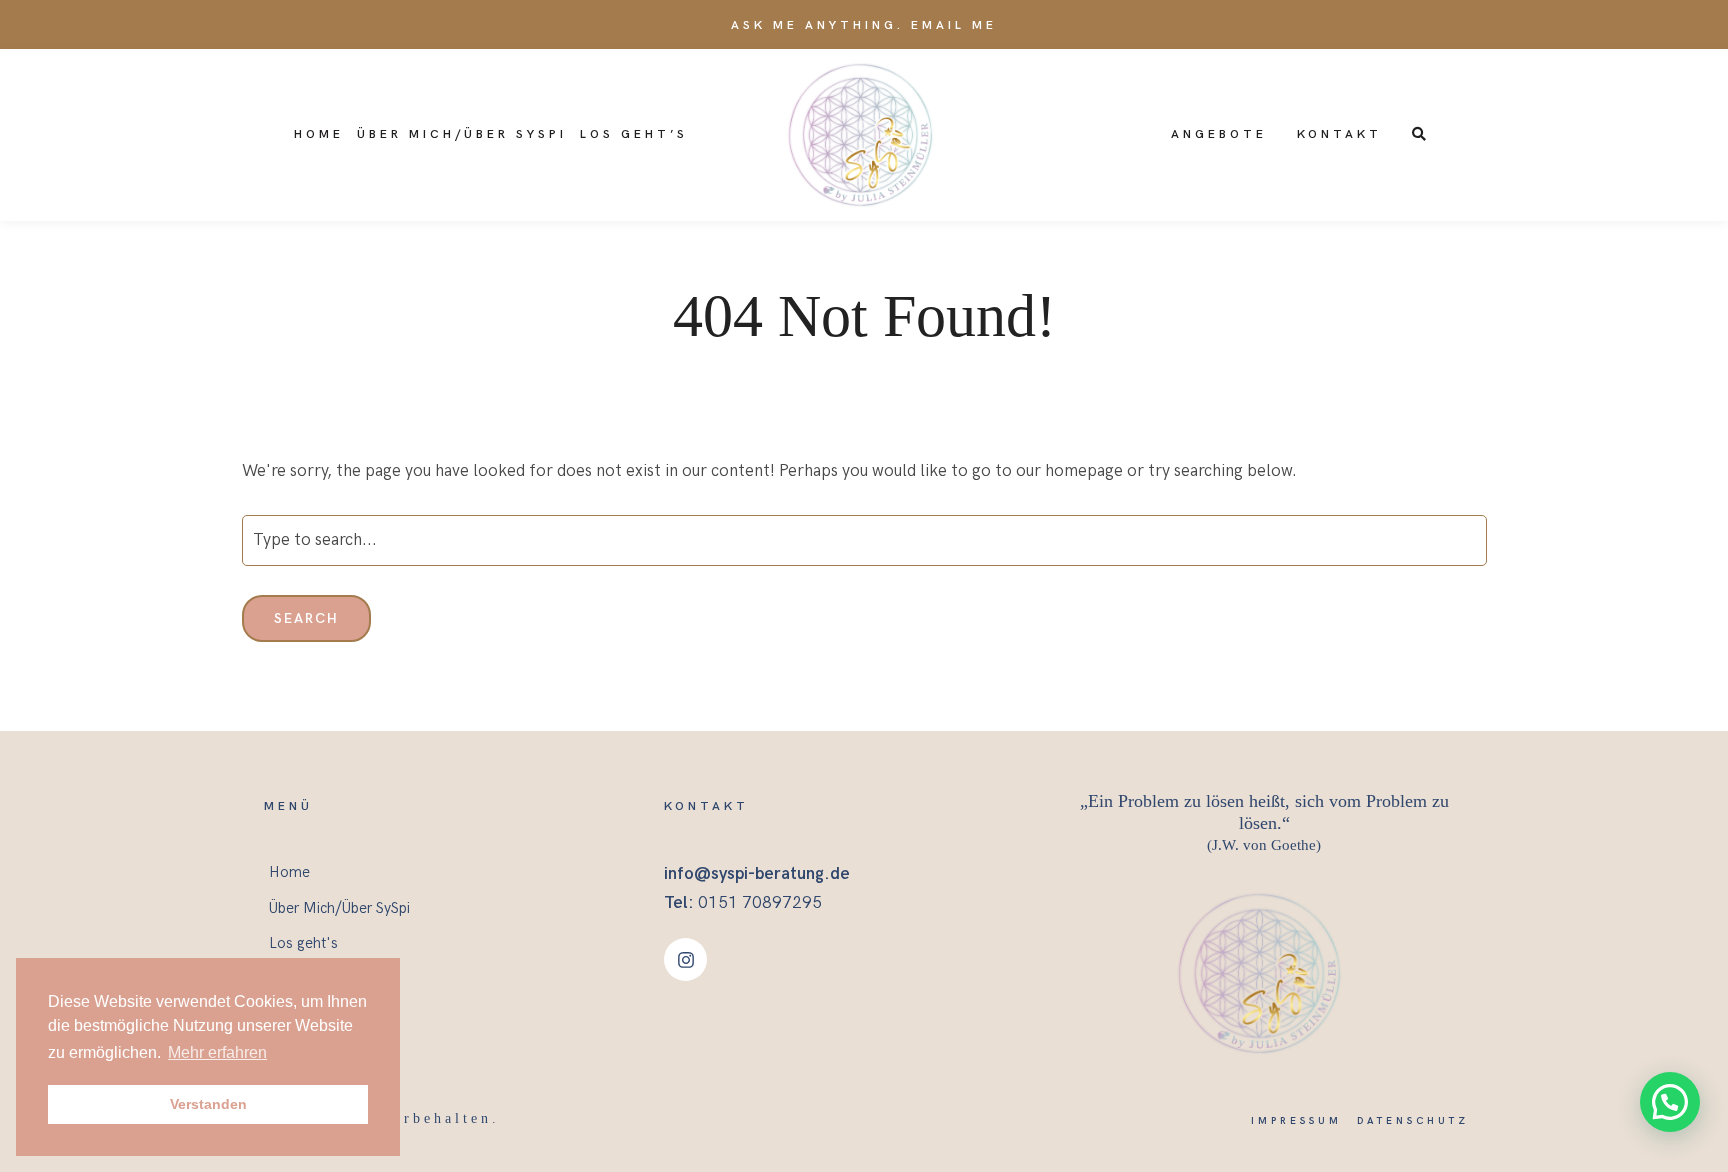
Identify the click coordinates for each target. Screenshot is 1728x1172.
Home (319, 134)
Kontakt (1339, 134)
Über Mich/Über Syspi (462, 134)
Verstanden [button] (208, 1104)
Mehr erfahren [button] (217, 1052)
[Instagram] (685, 959)
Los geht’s (634, 134)
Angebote (1219, 134)
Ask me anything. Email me (864, 25)
